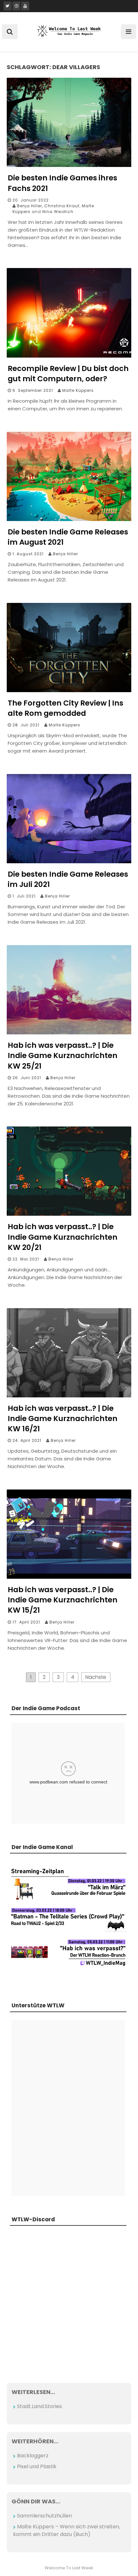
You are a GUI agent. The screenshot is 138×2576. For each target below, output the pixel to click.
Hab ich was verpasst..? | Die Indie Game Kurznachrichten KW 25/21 (63, 1055)
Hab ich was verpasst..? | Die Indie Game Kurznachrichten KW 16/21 (63, 1418)
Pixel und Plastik (37, 2466)
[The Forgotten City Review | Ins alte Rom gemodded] (69, 690)
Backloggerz (33, 2456)
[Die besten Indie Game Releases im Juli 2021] (69, 861)
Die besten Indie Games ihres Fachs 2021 (62, 183)
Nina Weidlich (58, 212)
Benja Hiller (30, 206)
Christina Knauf (62, 206)
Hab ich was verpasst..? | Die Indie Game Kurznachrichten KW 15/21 (63, 1600)
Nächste (96, 1677)
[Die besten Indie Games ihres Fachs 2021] (69, 165)
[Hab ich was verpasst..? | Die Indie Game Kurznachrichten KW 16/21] (69, 1396)
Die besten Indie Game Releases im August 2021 (68, 537)
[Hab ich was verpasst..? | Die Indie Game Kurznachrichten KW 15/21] (69, 1577)
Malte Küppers (78, 390)
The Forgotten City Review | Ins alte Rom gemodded (65, 708)
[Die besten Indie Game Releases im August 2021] (69, 519)
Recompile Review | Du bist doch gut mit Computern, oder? (68, 374)
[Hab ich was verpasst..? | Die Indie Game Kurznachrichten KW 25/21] (69, 1033)
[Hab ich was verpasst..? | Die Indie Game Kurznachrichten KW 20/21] (69, 1214)
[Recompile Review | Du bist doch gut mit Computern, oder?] (69, 356)
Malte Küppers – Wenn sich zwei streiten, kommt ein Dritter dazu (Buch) (67, 2530)
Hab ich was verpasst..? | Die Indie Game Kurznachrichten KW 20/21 (63, 1237)
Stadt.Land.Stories (39, 2406)
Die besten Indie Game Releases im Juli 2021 (68, 879)
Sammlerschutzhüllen (44, 2516)
